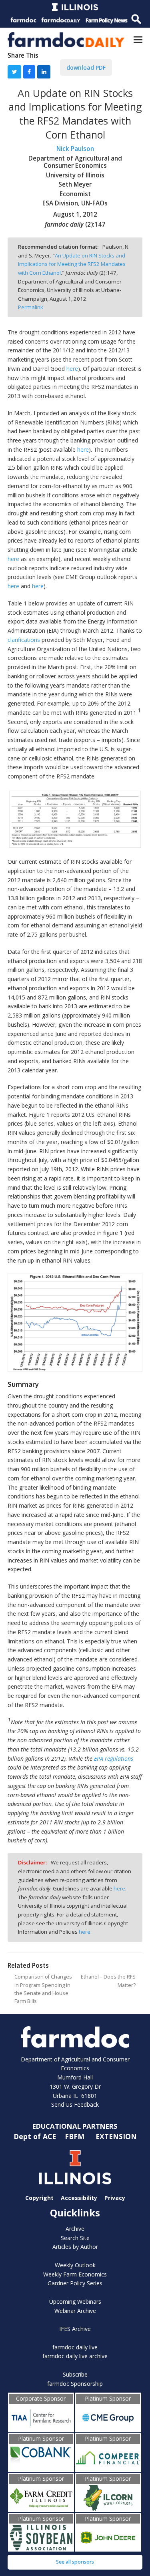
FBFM (76, 2136)
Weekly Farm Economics (75, 2274)
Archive (75, 2229)
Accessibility (79, 2197)
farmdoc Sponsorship (75, 2384)
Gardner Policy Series (75, 2283)
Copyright (39, 2197)
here (72, 369)
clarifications (24, 640)
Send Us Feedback (75, 2104)
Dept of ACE (36, 2136)
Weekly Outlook (75, 2265)
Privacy (115, 2197)
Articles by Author (75, 2247)
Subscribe (75, 2374)
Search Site (75, 2238)
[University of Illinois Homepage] (75, 2167)
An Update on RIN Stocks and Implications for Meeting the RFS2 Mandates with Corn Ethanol (72, 264)
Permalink (31, 307)
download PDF (86, 67)
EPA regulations (114, 1759)
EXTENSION (116, 2136)
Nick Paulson (75, 149)
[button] (138, 39)
